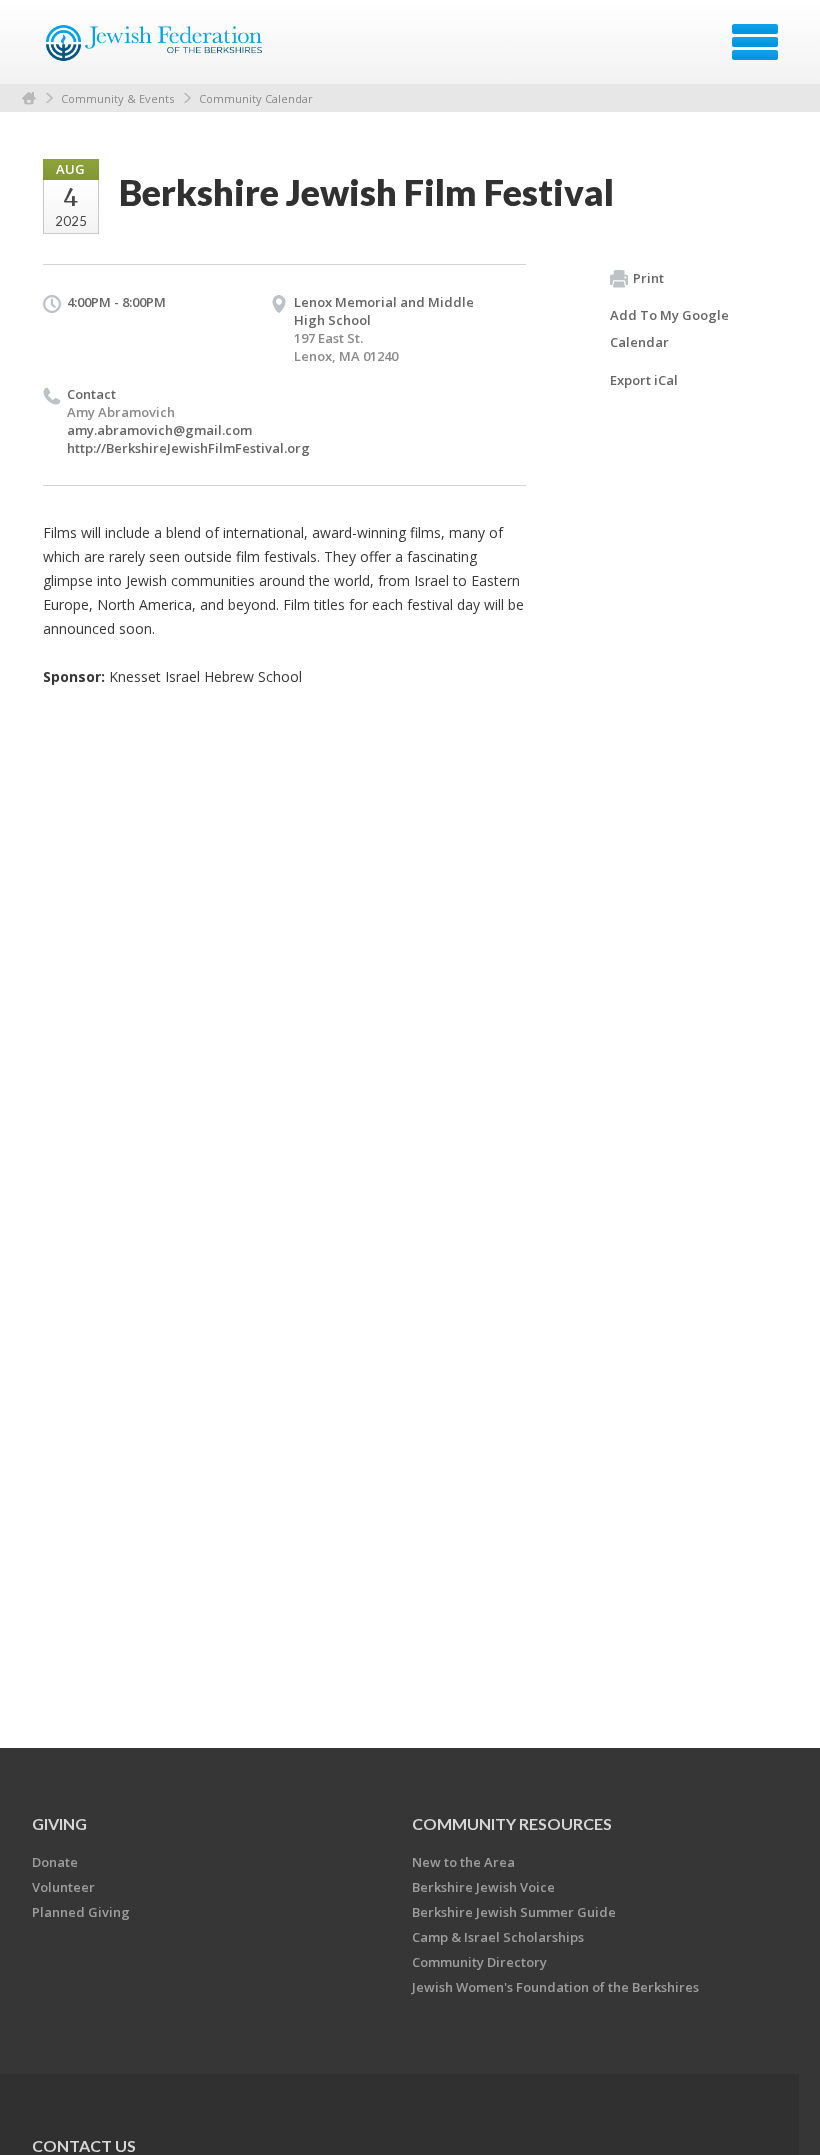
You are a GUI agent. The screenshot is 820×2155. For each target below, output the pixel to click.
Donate (55, 1862)
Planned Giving (81, 1912)
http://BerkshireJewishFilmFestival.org (188, 448)
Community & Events (117, 98)
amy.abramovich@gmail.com (159, 430)
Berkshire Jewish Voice (483, 1887)
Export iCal (644, 380)
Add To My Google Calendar (669, 328)
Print (648, 278)
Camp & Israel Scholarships (498, 1937)
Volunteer (63, 1887)
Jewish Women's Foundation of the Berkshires (555, 1987)
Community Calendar (256, 98)
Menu (755, 42)
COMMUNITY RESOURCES (512, 1823)
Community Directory (479, 1962)
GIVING (59, 1823)
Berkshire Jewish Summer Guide (514, 1912)
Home (29, 98)
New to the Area (463, 1862)
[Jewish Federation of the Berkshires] (155, 49)
